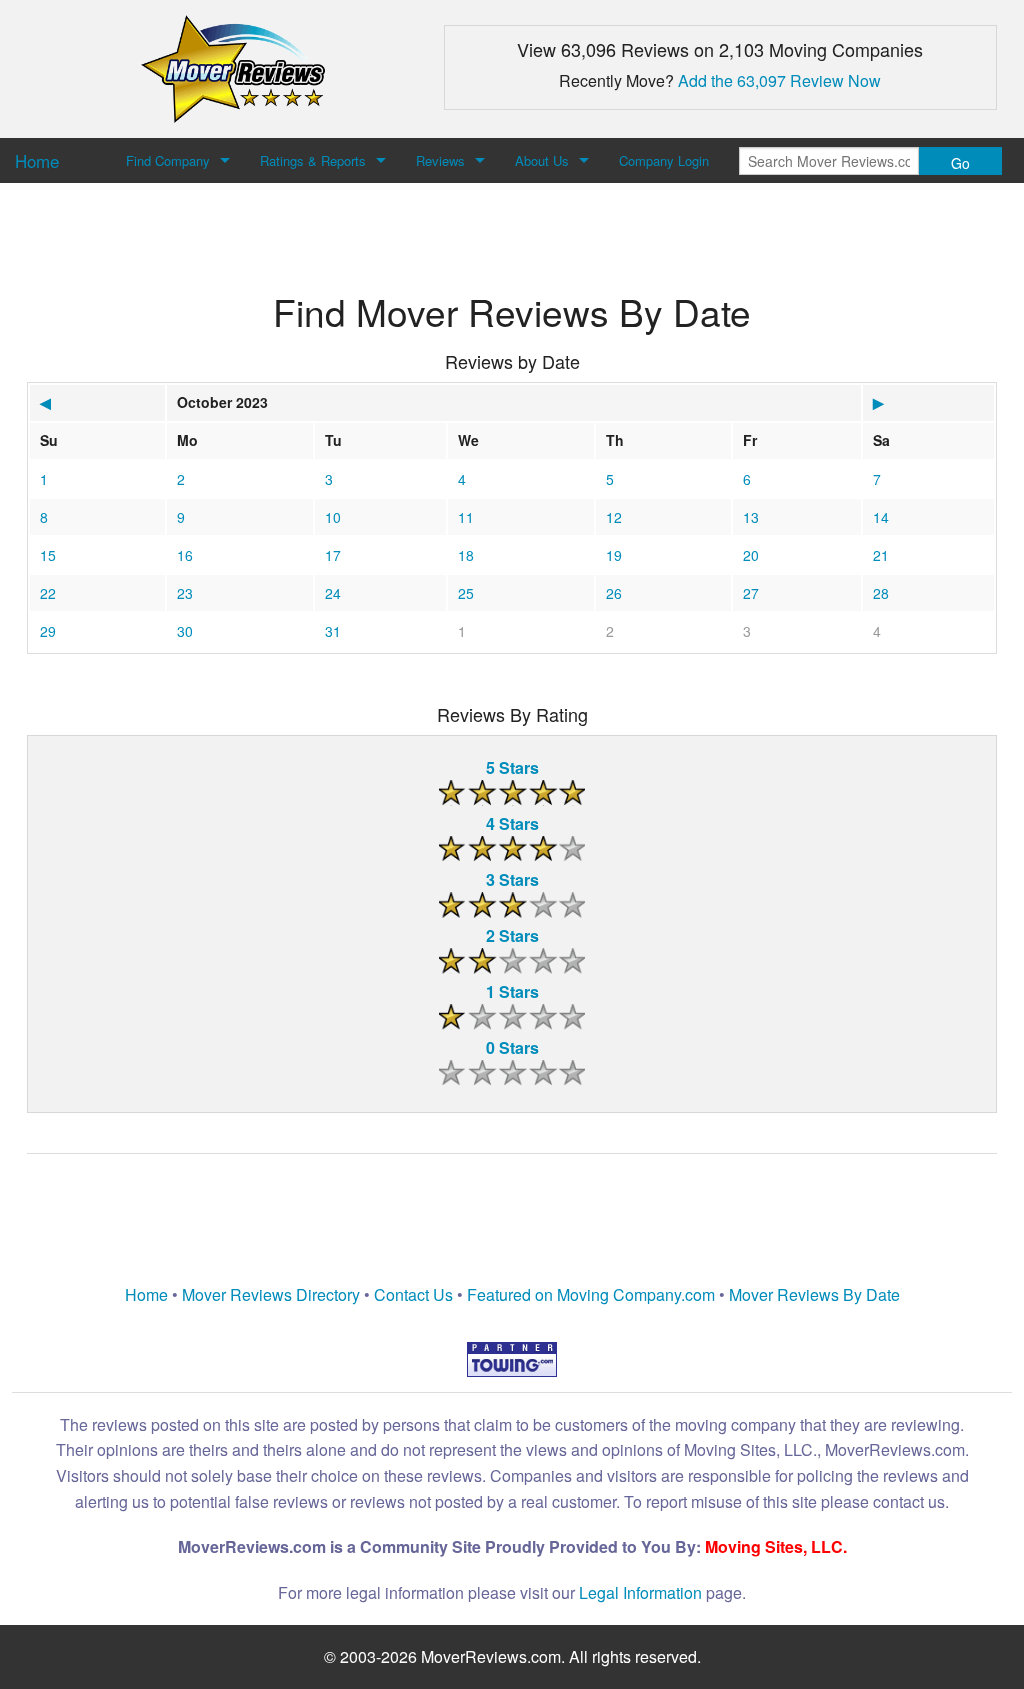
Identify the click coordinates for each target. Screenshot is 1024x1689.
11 (466, 517)
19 (614, 555)
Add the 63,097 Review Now (779, 80)
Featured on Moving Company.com (591, 1294)
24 (333, 593)
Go (960, 163)
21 (881, 555)
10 (333, 517)
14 (881, 517)
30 (185, 631)
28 (881, 593)
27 (751, 593)
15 (48, 555)
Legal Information (640, 1592)
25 (466, 593)
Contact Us (413, 1294)
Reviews (440, 160)
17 (333, 555)
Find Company (168, 160)
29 (48, 631)
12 (614, 517)
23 (185, 593)
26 (614, 593)
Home (146, 1294)
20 (751, 555)
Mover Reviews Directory (271, 1294)
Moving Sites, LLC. (776, 1546)
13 (751, 517)
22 (48, 593)
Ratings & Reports (313, 160)
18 (466, 555)
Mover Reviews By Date (814, 1294)
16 (185, 555)
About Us (542, 160)
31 (333, 631)
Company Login (664, 160)
